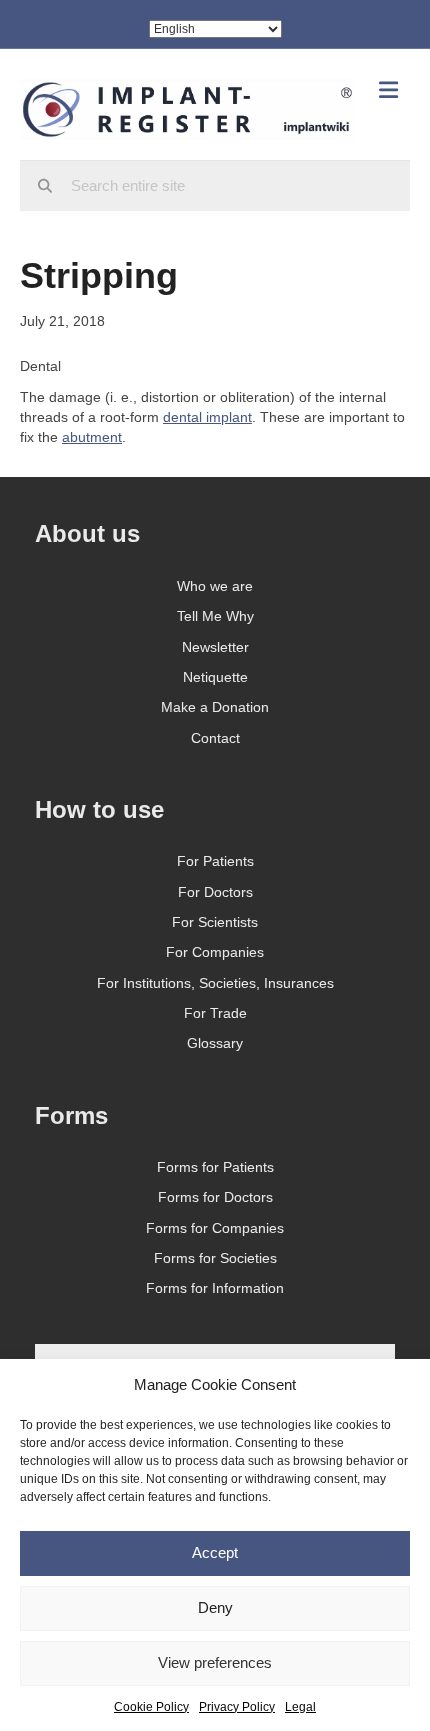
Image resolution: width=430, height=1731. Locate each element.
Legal (300, 1707)
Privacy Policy (237, 1707)
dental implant (207, 417)
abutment (92, 437)
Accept (215, 1552)
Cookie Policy (151, 1707)
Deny (215, 1607)
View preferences (215, 1662)
